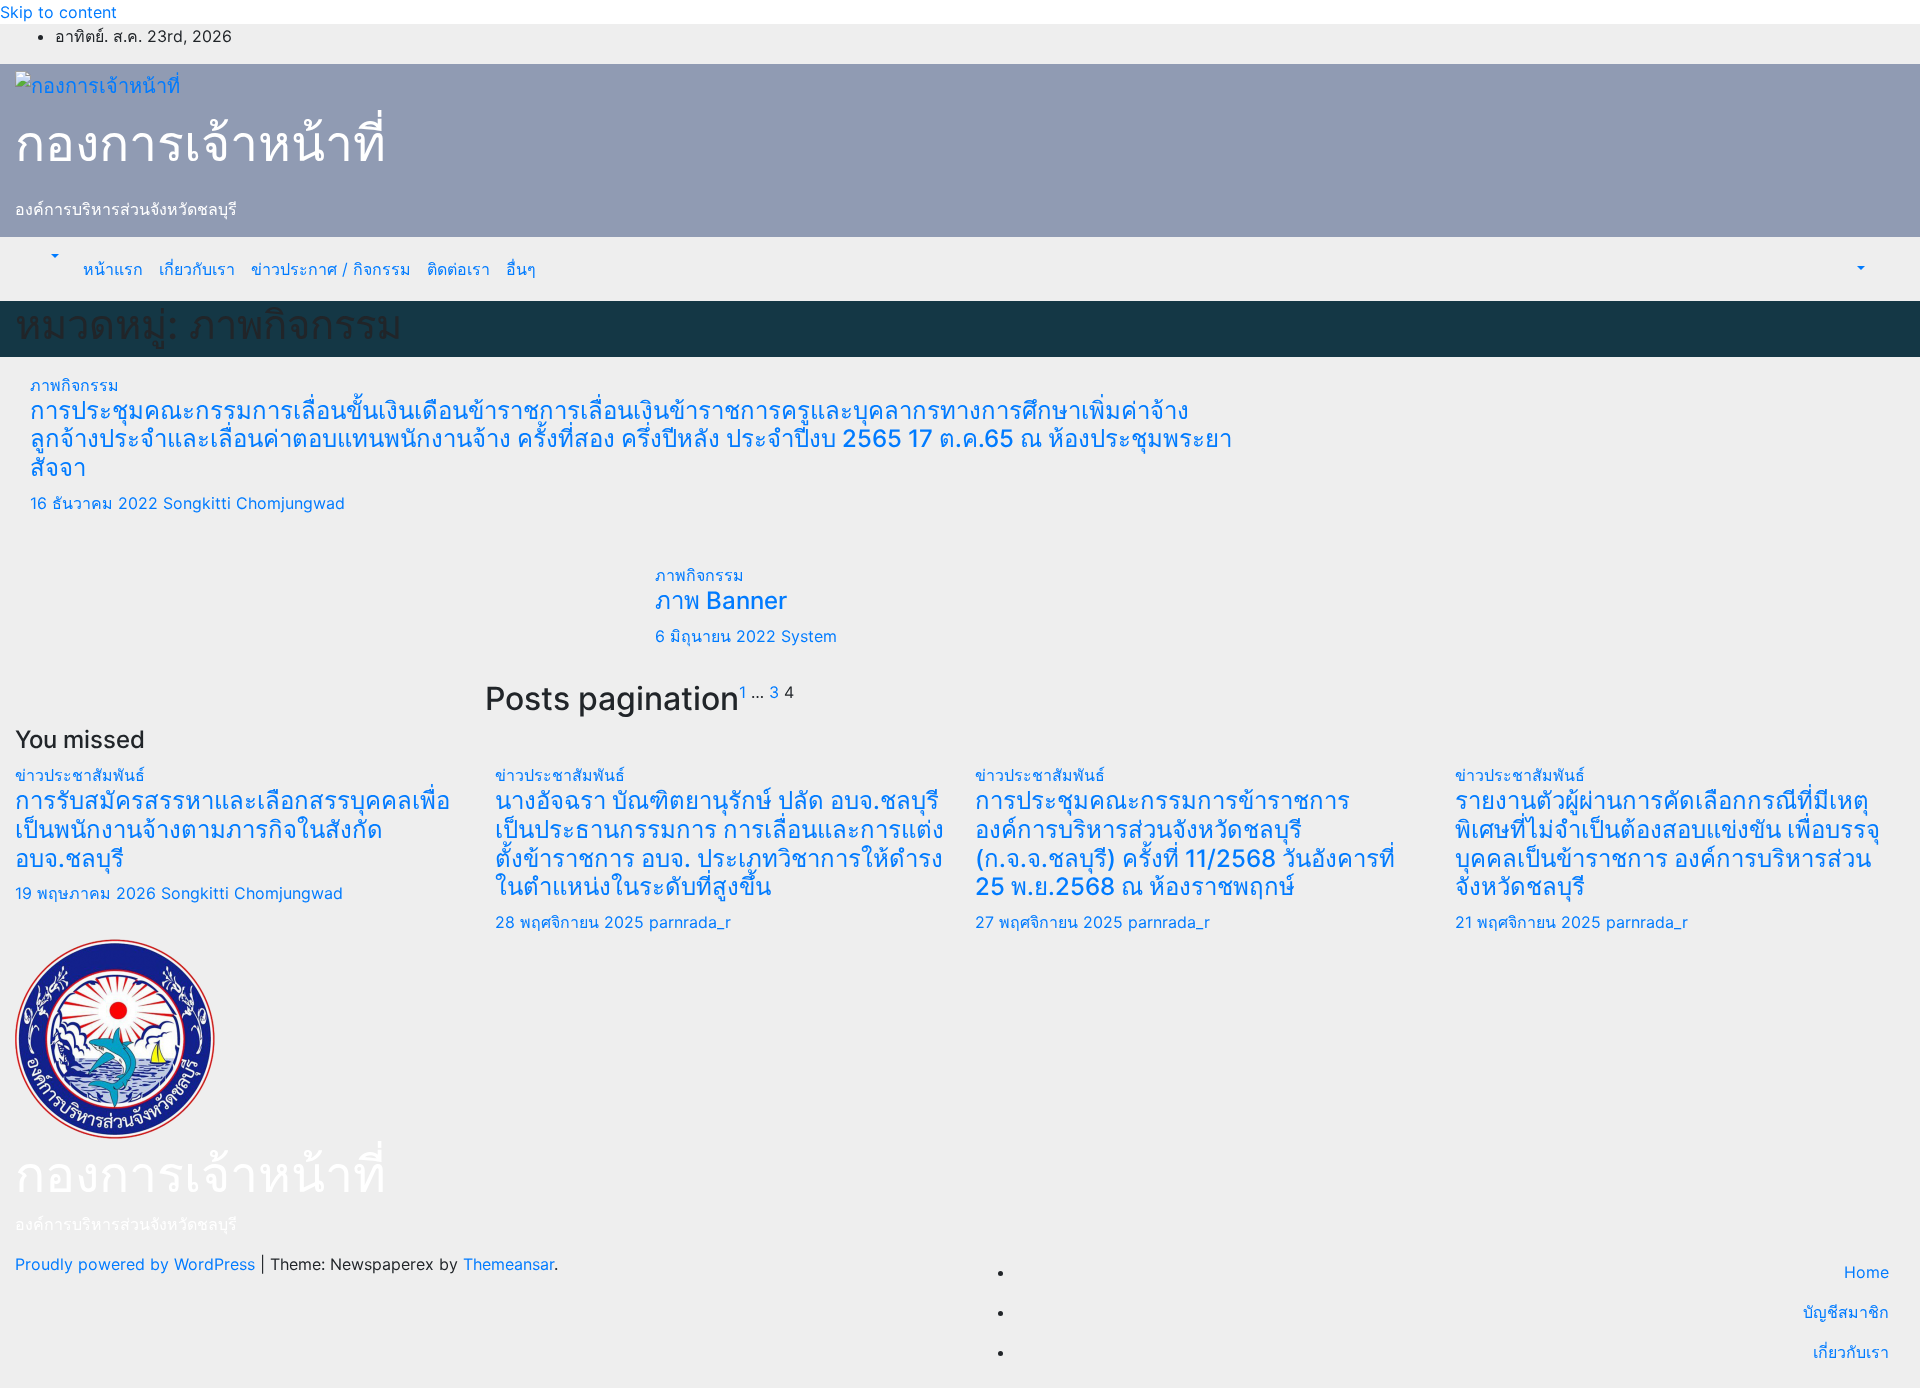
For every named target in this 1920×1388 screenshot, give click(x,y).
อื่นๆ (521, 269)
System (809, 636)
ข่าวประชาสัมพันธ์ (80, 775)
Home (1866, 1272)
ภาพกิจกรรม (74, 385)
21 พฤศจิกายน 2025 (1530, 922)
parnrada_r (690, 922)
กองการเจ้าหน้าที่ (200, 143)
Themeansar (508, 1264)
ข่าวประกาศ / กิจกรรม (331, 269)
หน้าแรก (113, 269)
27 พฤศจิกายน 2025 (1051, 922)
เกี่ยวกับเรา (197, 269)
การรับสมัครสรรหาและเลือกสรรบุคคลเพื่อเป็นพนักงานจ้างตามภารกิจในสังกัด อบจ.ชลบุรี (232, 829)
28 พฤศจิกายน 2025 (572, 922)
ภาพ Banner (721, 600)
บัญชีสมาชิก (1846, 1312)
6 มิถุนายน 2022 (718, 636)
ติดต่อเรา (458, 269)
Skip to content (58, 12)
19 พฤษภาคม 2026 (88, 893)
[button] (53, 257)
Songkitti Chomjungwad (254, 503)
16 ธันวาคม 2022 (96, 503)
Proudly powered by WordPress (137, 1264)
